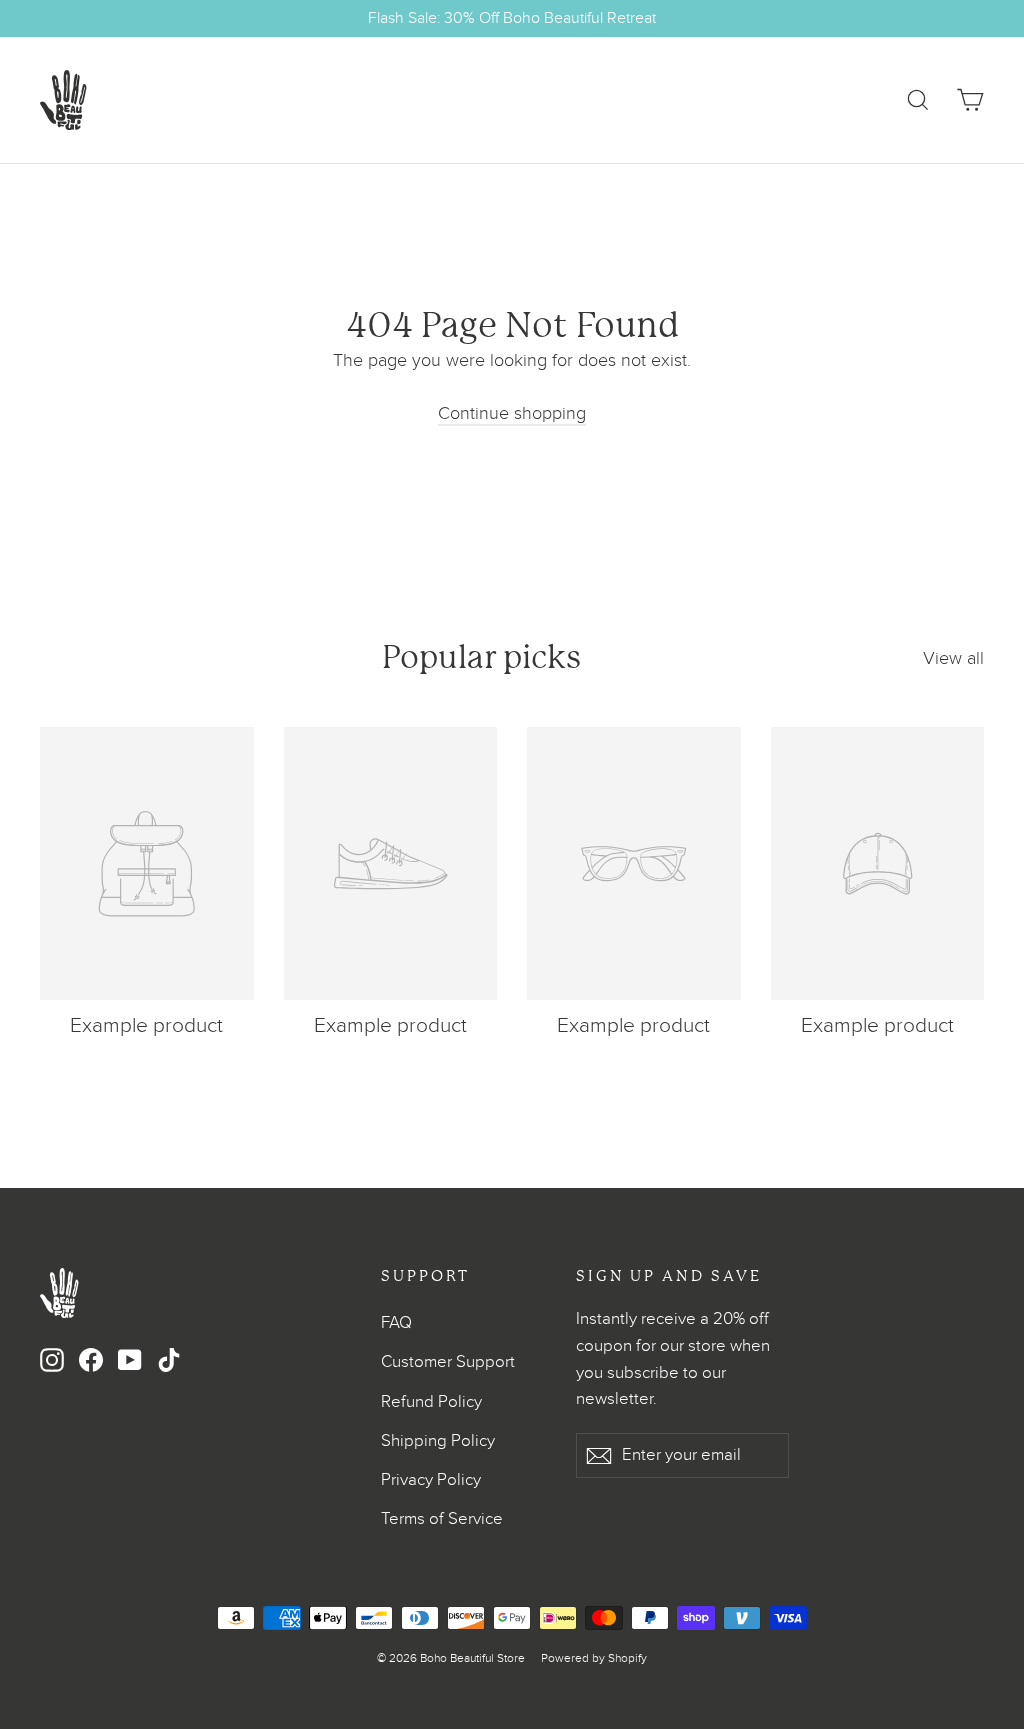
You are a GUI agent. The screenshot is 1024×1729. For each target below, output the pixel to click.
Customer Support (448, 1362)
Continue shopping (512, 413)
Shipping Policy (438, 1441)
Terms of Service (442, 1519)
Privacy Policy (431, 1480)
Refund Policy (431, 1402)
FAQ (396, 1323)
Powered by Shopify (594, 1658)
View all (953, 658)
